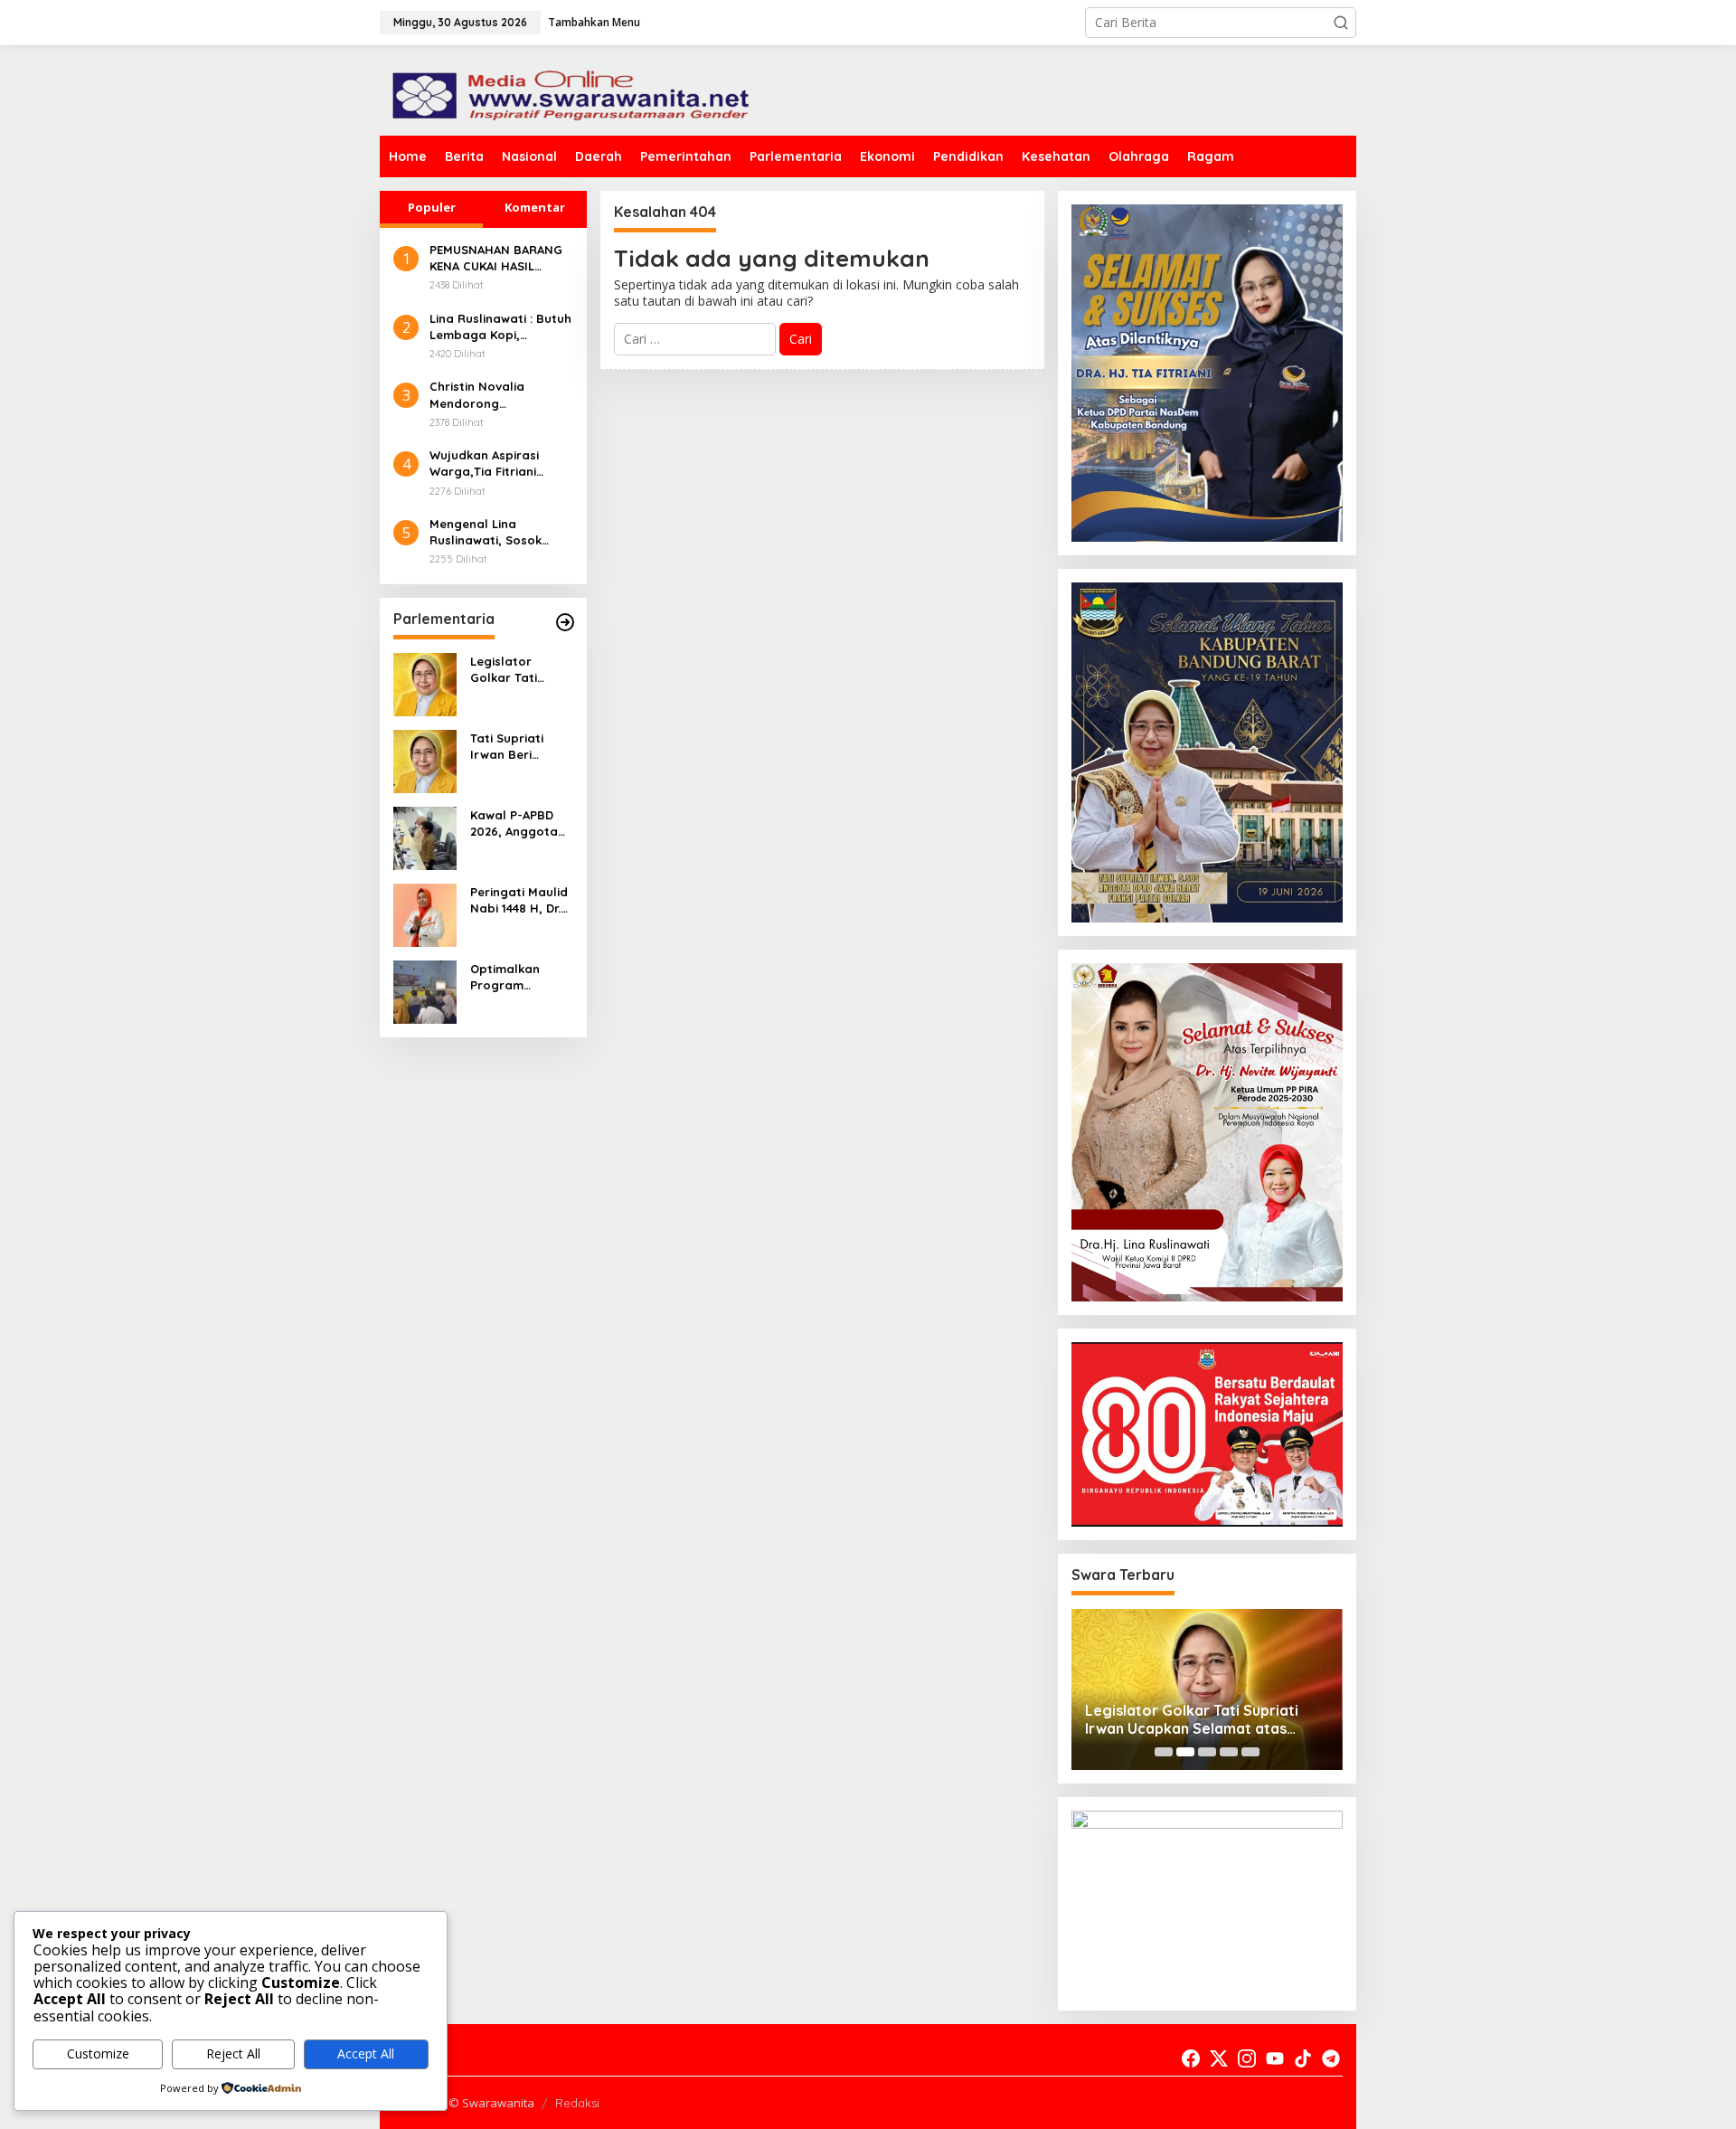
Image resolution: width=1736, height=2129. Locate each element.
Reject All (233, 2053)
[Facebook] (1191, 2058)
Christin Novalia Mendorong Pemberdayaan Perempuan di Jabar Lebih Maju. (491, 395)
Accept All (366, 2053)
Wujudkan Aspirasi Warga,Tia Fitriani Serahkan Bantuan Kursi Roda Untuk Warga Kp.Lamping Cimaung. (486, 464)
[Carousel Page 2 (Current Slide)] (1185, 1752)
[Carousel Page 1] (1164, 1752)
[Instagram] (1247, 2058)
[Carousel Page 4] (1229, 1752)
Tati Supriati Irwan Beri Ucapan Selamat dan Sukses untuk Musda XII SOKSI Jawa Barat (521, 747)
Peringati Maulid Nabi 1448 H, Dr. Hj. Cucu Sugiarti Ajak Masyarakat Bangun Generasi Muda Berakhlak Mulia (521, 900)
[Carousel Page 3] (1207, 1752)
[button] (1341, 23)
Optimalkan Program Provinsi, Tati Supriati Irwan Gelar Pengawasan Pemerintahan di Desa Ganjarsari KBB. (519, 977)
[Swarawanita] (568, 89)
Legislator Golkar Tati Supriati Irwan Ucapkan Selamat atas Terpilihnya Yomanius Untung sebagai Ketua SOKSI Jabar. (518, 670)
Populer (432, 207)
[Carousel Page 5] (1250, 1752)
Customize (98, 2053)
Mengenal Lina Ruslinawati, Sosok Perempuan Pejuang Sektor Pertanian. (490, 532)
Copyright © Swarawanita (464, 2103)
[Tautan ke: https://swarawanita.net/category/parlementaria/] (565, 622)
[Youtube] (1275, 2058)
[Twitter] (1219, 2058)
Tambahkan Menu (594, 22)
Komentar (535, 207)
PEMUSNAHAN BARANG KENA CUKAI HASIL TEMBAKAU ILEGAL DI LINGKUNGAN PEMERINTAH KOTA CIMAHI (496, 258)
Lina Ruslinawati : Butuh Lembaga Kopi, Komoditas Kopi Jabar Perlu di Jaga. (500, 327)
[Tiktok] (1303, 2058)
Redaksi (577, 2103)
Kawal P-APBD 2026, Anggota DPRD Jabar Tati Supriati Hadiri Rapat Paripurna (521, 823)
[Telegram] (1331, 2058)
